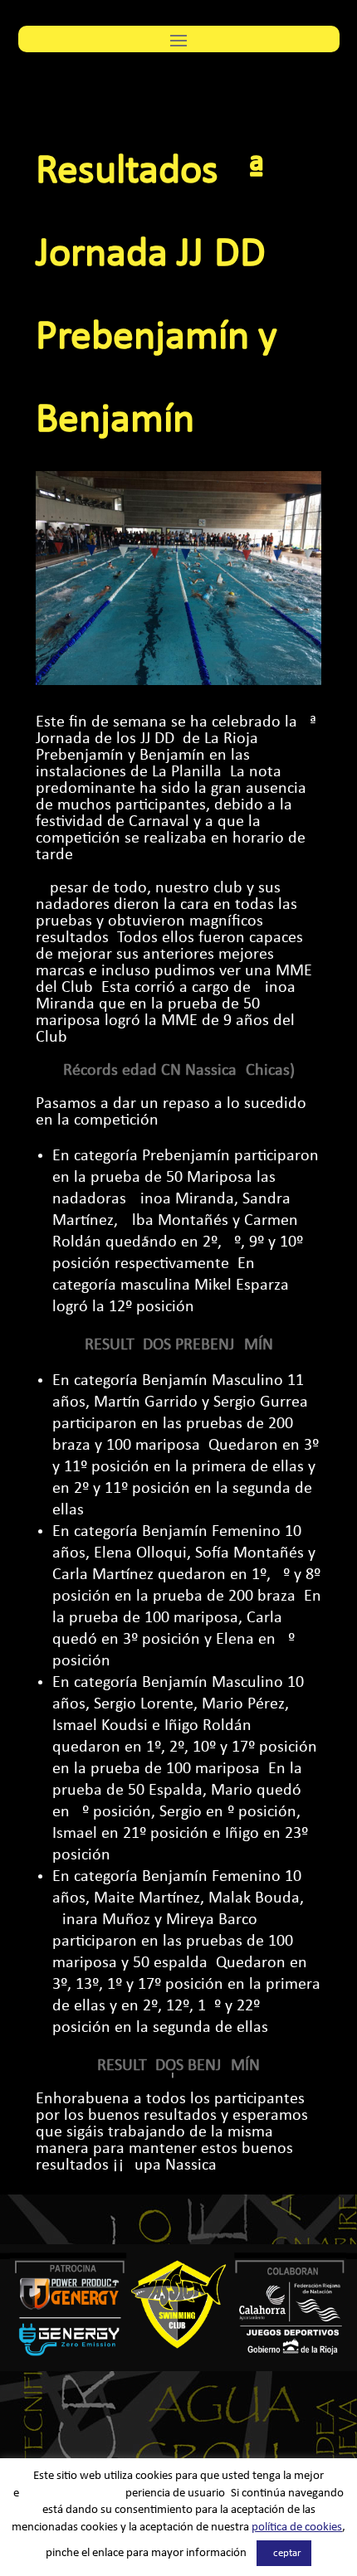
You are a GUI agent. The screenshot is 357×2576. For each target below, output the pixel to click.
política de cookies (297, 2527)
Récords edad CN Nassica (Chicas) (179, 1071)
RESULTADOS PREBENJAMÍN (179, 1345)
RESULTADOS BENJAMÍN (178, 2066)
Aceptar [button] (284, 2553)
